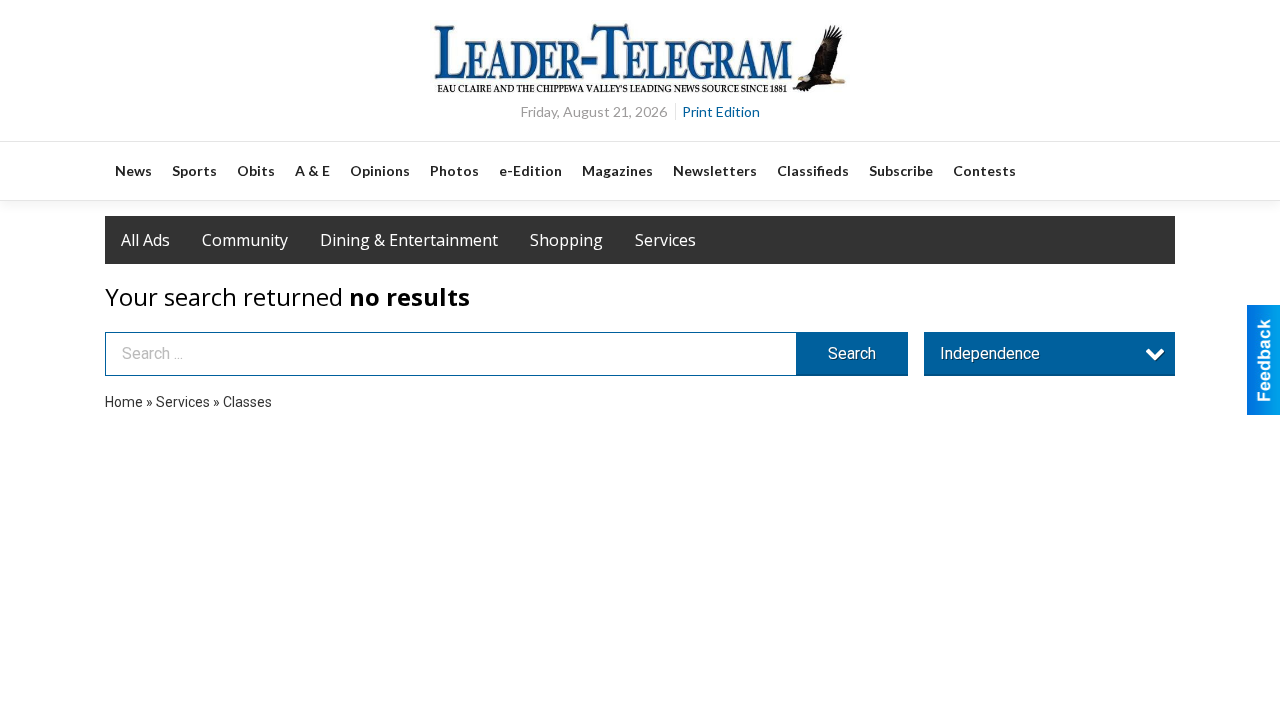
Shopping (566, 240)
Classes (247, 402)
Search (852, 353)
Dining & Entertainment (409, 240)
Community (245, 240)
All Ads (145, 240)
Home (124, 402)
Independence (990, 353)
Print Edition (721, 111)
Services (665, 240)
